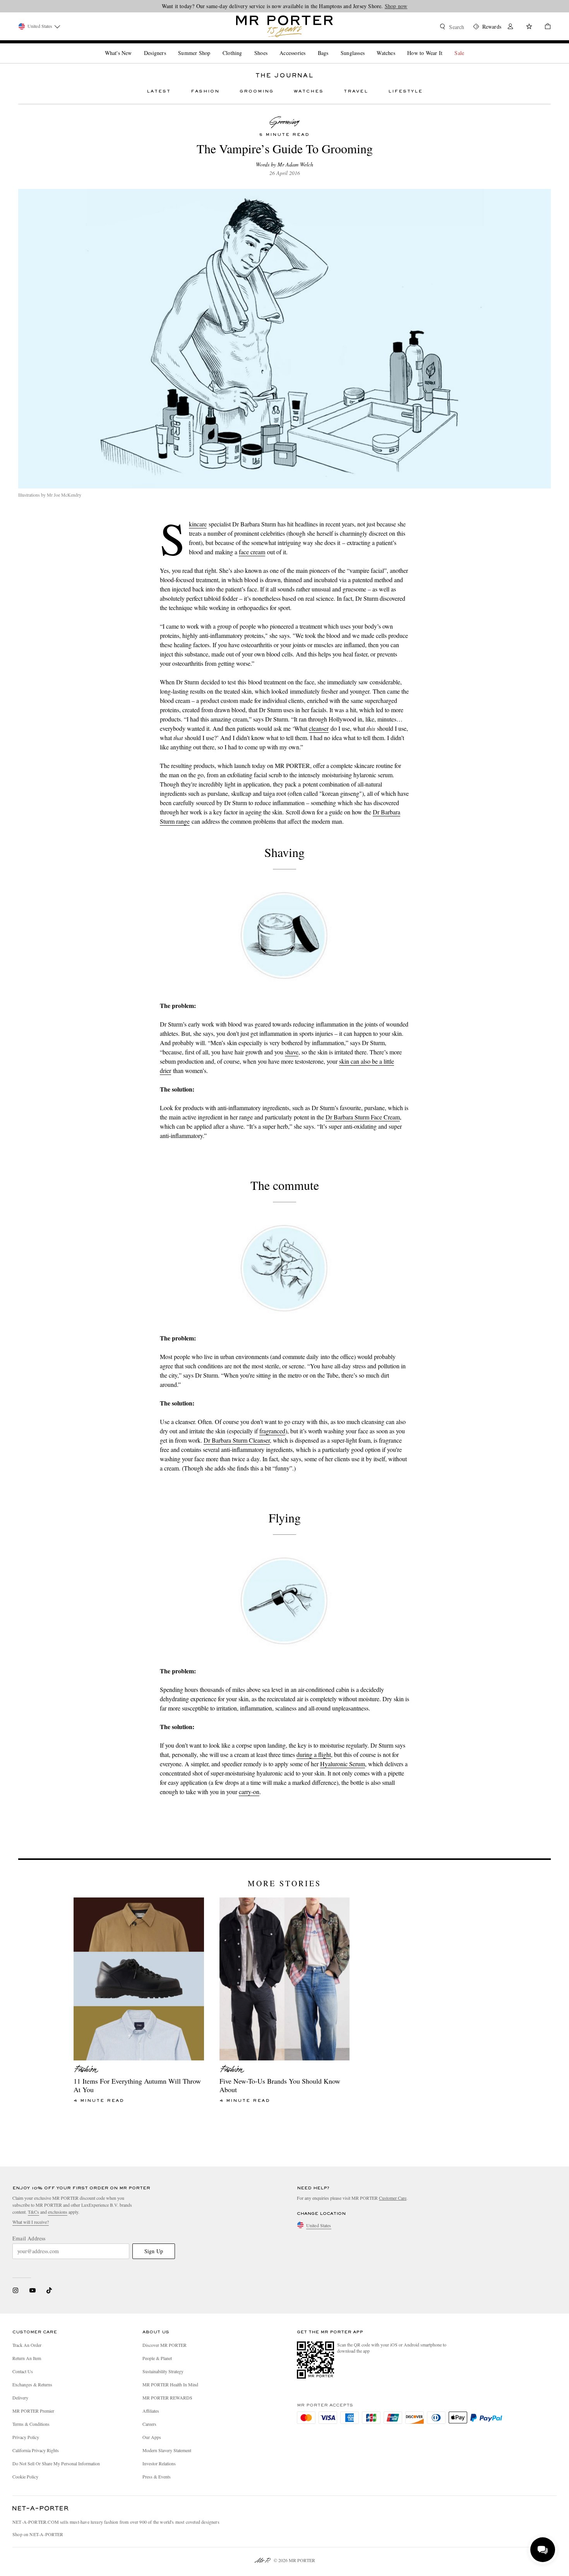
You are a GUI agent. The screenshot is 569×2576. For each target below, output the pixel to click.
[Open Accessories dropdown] (308, 46)
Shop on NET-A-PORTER (38, 2534)
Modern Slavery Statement (167, 2450)
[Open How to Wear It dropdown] (446, 46)
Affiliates (151, 2411)
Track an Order (27, 2345)
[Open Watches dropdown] (398, 46)
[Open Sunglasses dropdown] (368, 46)
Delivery (20, 2398)
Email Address (29, 2238)
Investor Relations (159, 2463)
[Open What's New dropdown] (135, 46)
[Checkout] (545, 27)
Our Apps (152, 2437)
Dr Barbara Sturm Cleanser (237, 1440)
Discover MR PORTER (165, 2345)
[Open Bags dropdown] (331, 46)
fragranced (272, 1431)
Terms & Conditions (31, 2424)
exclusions (58, 2212)
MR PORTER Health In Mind (170, 2384)
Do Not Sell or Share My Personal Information (56, 2463)
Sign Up (154, 2251)
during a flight (314, 1754)
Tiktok (49, 2290)
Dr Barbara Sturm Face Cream (363, 1117)
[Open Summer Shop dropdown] (213, 46)
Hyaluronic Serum (343, 1764)
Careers (149, 2424)
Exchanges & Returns (32, 2384)
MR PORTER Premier (33, 2411)
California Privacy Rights (36, 2450)
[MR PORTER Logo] (41, 2509)
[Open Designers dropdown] (169, 46)
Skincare (198, 524)
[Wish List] (529, 27)
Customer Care (393, 2198)
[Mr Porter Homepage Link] (284, 26)
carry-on (249, 1792)
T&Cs (33, 2212)
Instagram (15, 2290)
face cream (252, 552)
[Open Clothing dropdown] (245, 46)
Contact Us (23, 2371)
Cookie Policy (25, 2477)
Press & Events (157, 2477)
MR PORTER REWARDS (167, 2398)
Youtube (32, 2290)
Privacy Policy (26, 2437)
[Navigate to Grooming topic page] (284, 122)
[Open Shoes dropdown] (271, 46)
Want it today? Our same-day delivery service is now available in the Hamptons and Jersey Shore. (285, 6)
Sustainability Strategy (163, 2371)
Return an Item (27, 2358)
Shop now (396, 6)
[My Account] (511, 27)
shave (292, 1052)
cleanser (319, 728)
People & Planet (157, 2358)
